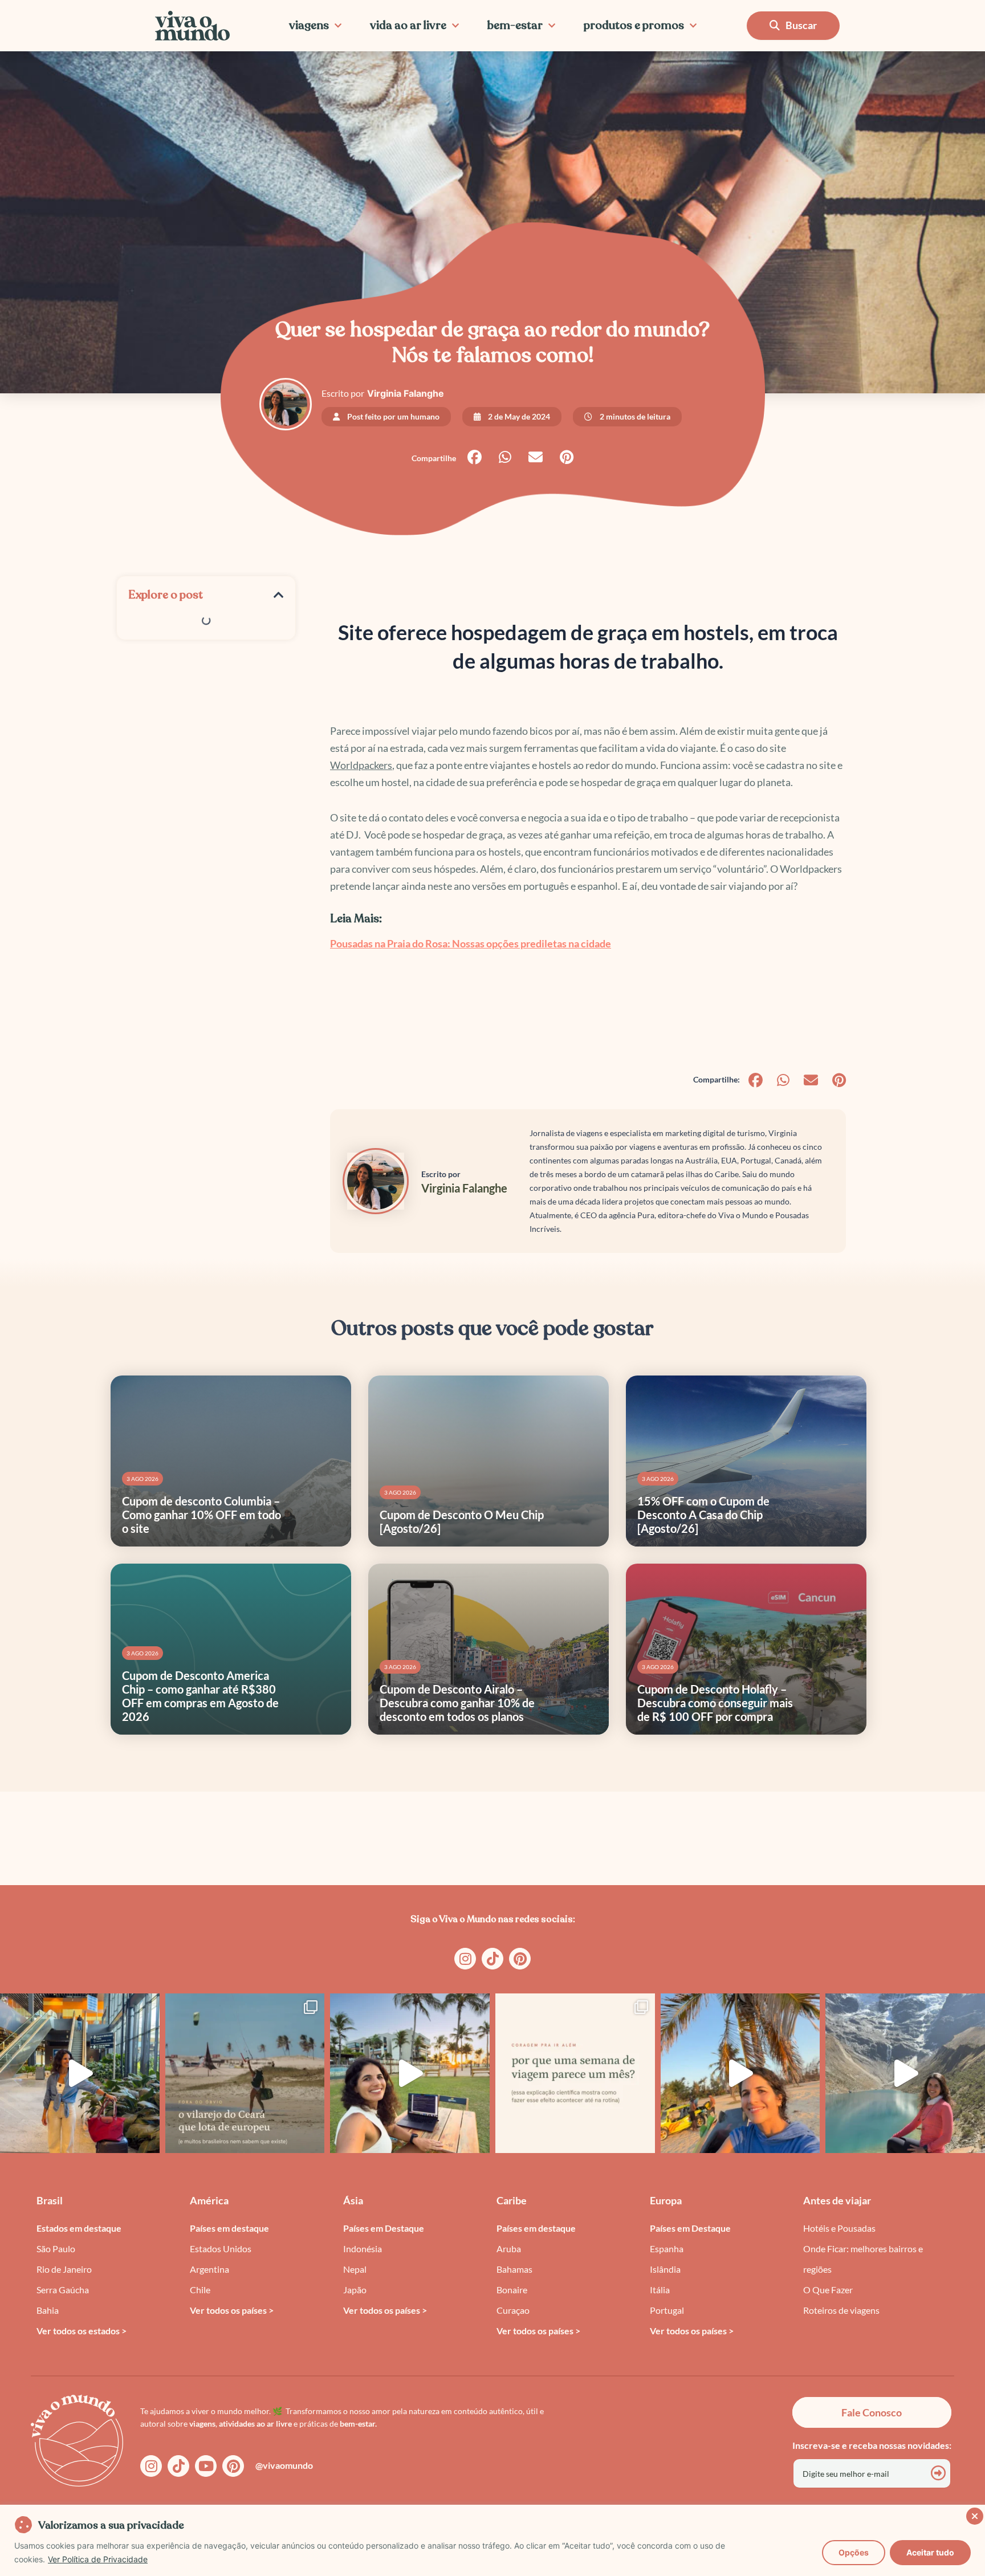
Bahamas (514, 2269)
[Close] (973, 2514)
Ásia (353, 2200)
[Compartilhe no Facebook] (475, 457)
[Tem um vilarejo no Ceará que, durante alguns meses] (245, 2073)
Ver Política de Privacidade (98, 2559)
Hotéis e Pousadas (839, 2228)
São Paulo (56, 2249)
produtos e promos (634, 25)
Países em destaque (229, 2228)
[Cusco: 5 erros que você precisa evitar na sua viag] (905, 2073)
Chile (200, 2290)
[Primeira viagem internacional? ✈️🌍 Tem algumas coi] (740, 2073)
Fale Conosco (872, 2412)
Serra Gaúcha (63, 2290)
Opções (854, 2552)
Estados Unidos (221, 2249)
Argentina (209, 2269)
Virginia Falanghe (406, 393)
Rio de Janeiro (64, 2269)
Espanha (667, 2249)
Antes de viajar (837, 2200)
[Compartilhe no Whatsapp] (505, 457)
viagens (309, 25)
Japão (355, 2290)
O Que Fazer (828, 2290)
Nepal (355, 2269)
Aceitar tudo (930, 2552)
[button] (279, 595)
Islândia (665, 2269)
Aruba (509, 2249)
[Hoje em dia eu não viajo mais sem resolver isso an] (80, 2073)
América (209, 2200)
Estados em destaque (79, 2228)
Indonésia (363, 2249)
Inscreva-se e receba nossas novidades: (872, 2445)
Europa (666, 2200)
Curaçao (513, 2310)
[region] (492, 2540)
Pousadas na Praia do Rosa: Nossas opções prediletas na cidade (471, 943)
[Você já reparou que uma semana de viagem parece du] (575, 2073)
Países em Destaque (384, 2228)
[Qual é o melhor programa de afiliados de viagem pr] (410, 2073)
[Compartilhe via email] (536, 457)
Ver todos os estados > (82, 2331)
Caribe (512, 2200)
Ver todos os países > (232, 2310)
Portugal (667, 2310)
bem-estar (515, 25)
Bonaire (512, 2290)
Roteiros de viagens (841, 2310)
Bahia (48, 2310)
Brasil (50, 2200)
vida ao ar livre (408, 25)
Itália (660, 2290)
